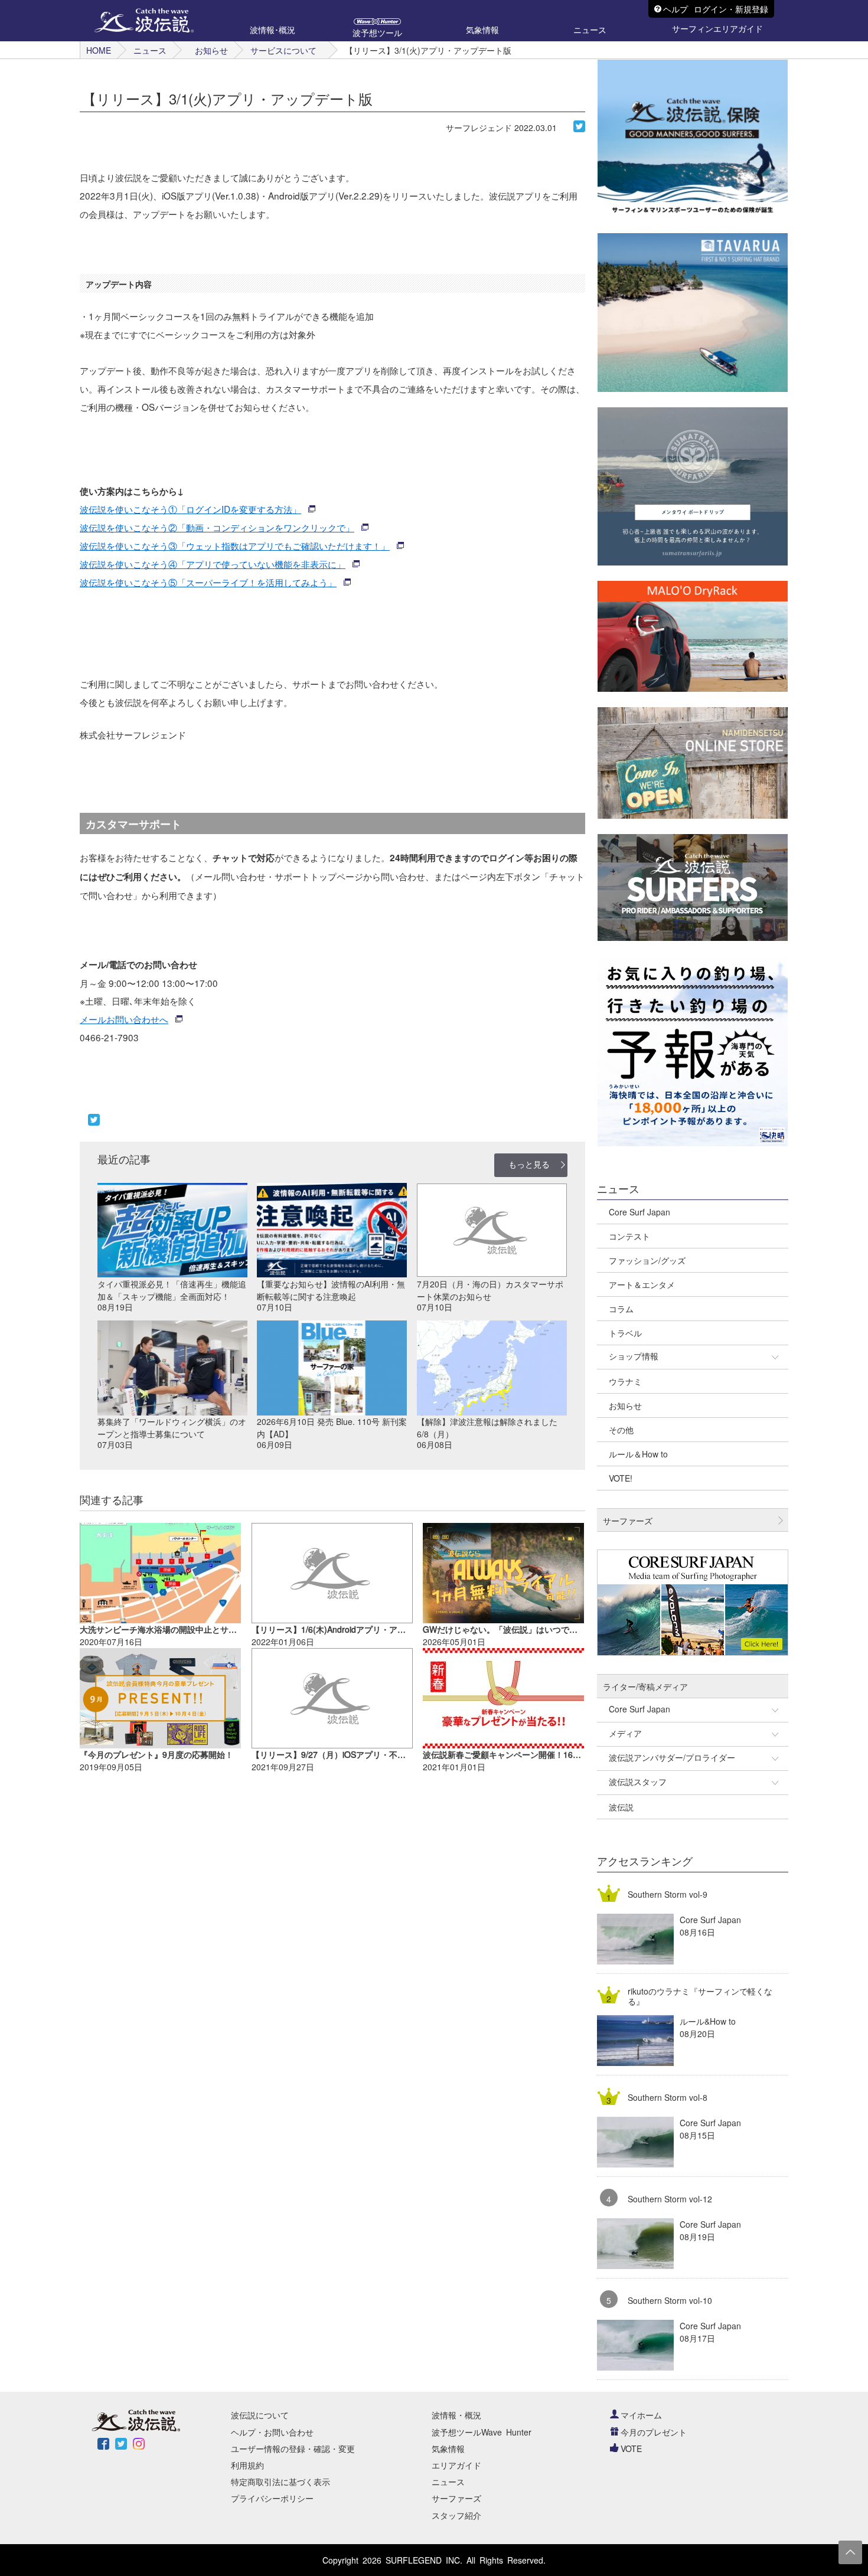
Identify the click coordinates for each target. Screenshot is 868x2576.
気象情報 (448, 2448)
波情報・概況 (456, 2415)
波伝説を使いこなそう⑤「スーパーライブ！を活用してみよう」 (208, 582)
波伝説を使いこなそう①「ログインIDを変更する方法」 (190, 509)
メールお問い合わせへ (124, 1019)
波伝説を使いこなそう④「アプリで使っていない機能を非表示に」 (213, 564)
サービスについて (283, 50)
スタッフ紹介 (456, 2515)
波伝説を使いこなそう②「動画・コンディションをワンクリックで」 (217, 527)
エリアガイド (456, 2465)
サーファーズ (456, 2498)
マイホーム (641, 2415)
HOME (99, 50)
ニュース (150, 50)
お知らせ (211, 50)
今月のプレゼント (654, 2432)
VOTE (631, 2448)
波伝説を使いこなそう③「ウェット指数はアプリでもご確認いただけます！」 (235, 545)
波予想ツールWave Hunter (482, 2432)
